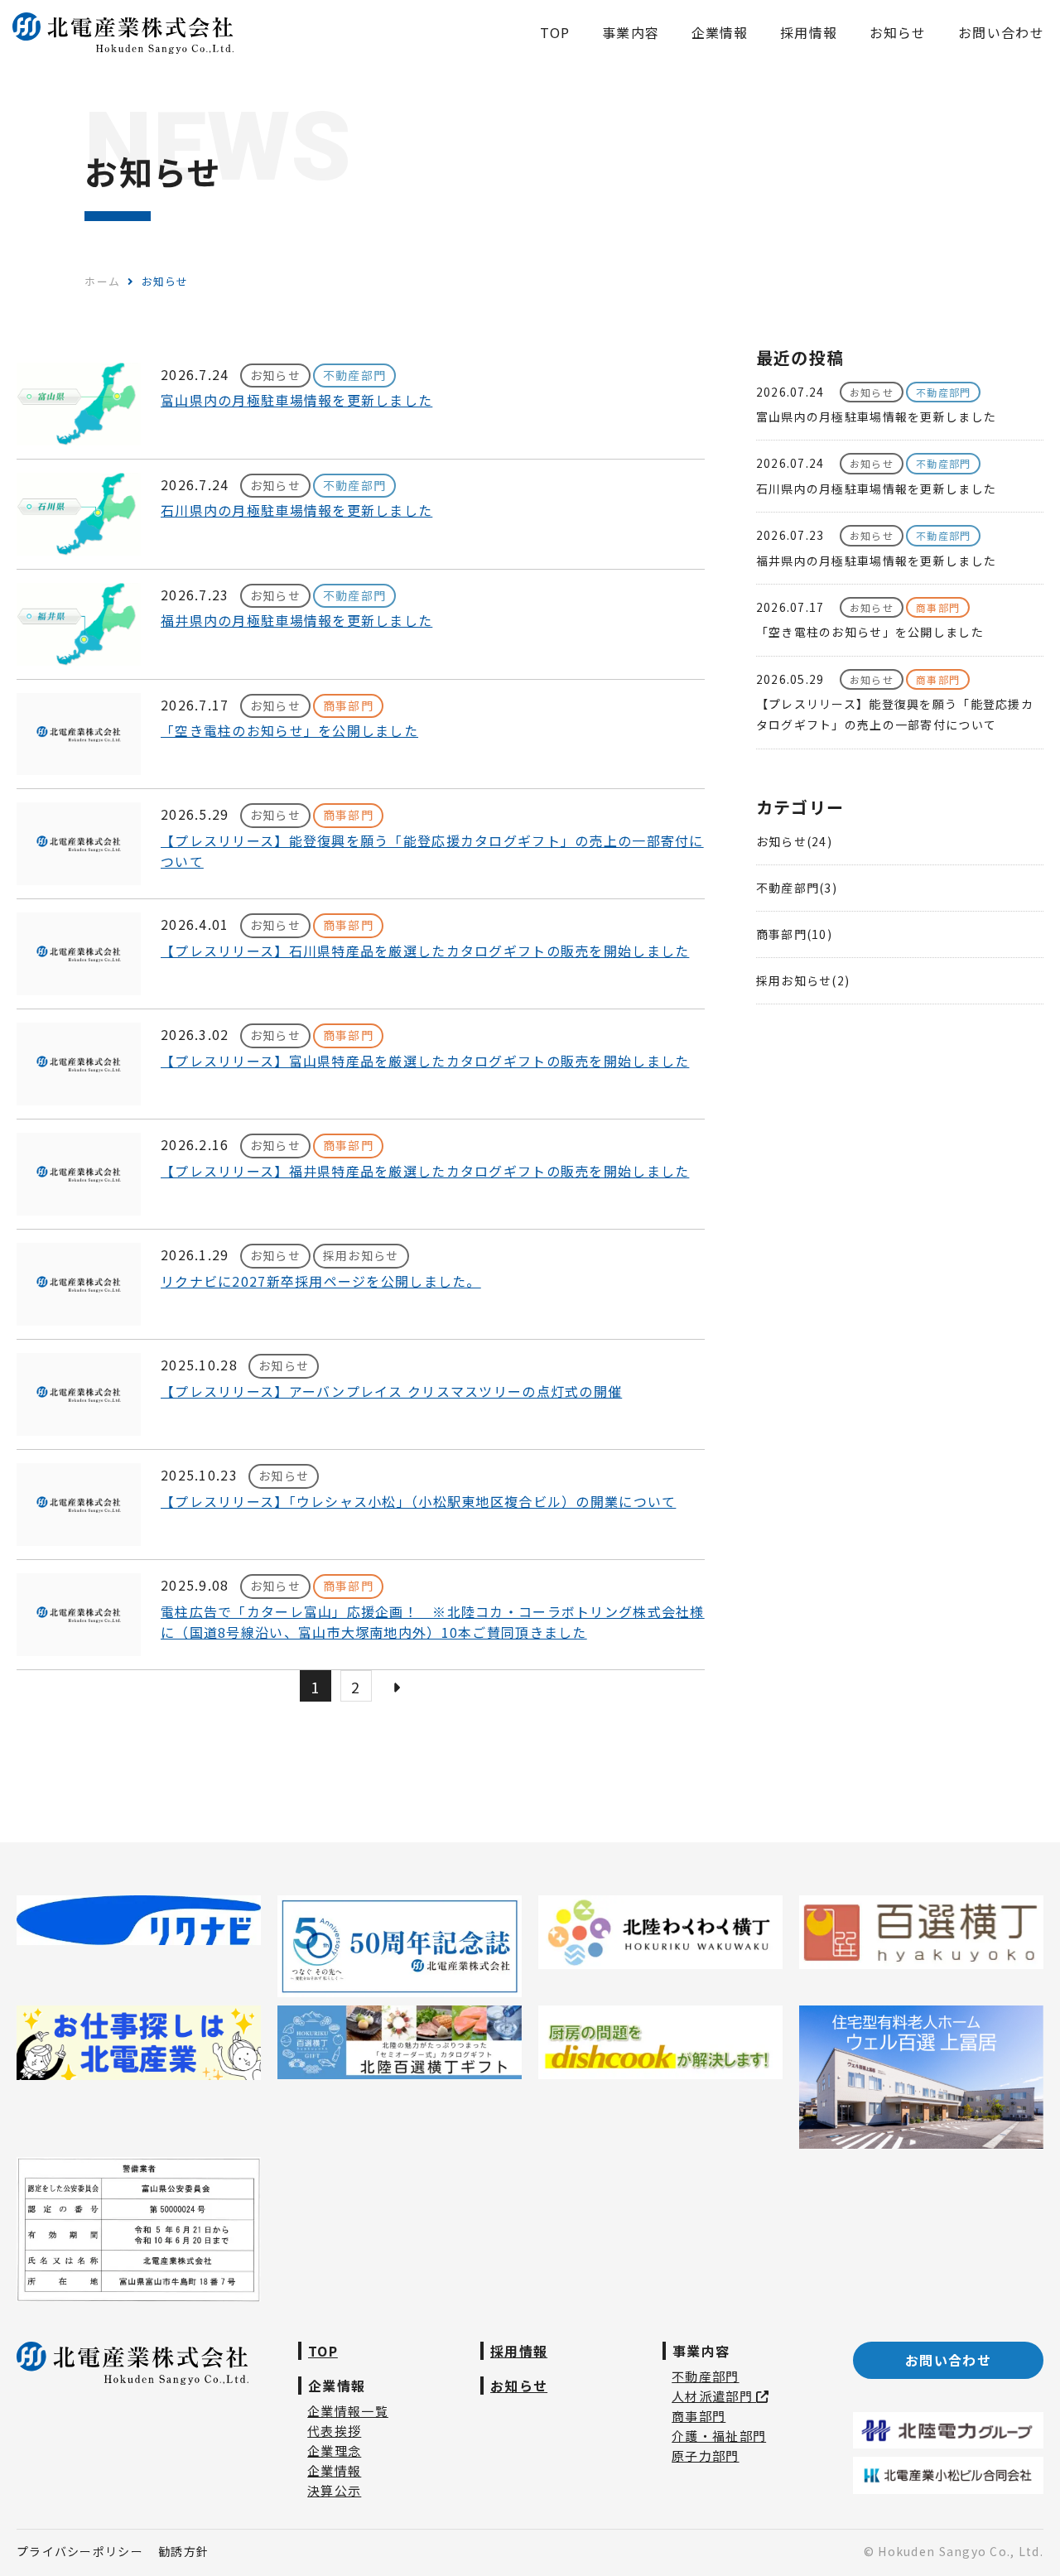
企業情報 (334, 2470)
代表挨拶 (334, 2431)
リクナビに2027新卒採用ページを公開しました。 (321, 1281)
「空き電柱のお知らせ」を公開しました (289, 730)
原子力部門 (705, 2456)
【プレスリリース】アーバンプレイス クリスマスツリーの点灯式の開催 (391, 1391)
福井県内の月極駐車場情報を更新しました (296, 620)
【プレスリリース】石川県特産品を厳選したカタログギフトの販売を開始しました (425, 951)
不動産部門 (705, 2376)
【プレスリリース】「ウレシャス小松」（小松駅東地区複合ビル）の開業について (418, 1501)
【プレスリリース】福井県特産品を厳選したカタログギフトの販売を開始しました (425, 1171)
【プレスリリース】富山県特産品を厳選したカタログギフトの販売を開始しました (425, 1061)
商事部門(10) (794, 934)
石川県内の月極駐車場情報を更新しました (296, 510)
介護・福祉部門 (719, 2436)
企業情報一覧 (348, 2411)
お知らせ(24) (794, 841)
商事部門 (699, 2416)
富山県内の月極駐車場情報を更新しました (296, 400)
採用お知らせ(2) (803, 980)
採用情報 (519, 2351)
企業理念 (334, 2451)
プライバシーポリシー (80, 2551)
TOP (323, 2351)
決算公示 (334, 2490)
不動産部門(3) (797, 888)
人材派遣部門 (714, 2396)
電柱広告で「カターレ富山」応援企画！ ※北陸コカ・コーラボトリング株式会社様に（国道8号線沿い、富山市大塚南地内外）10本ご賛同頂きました (433, 1622)
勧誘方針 (183, 2551)
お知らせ (519, 2386)
